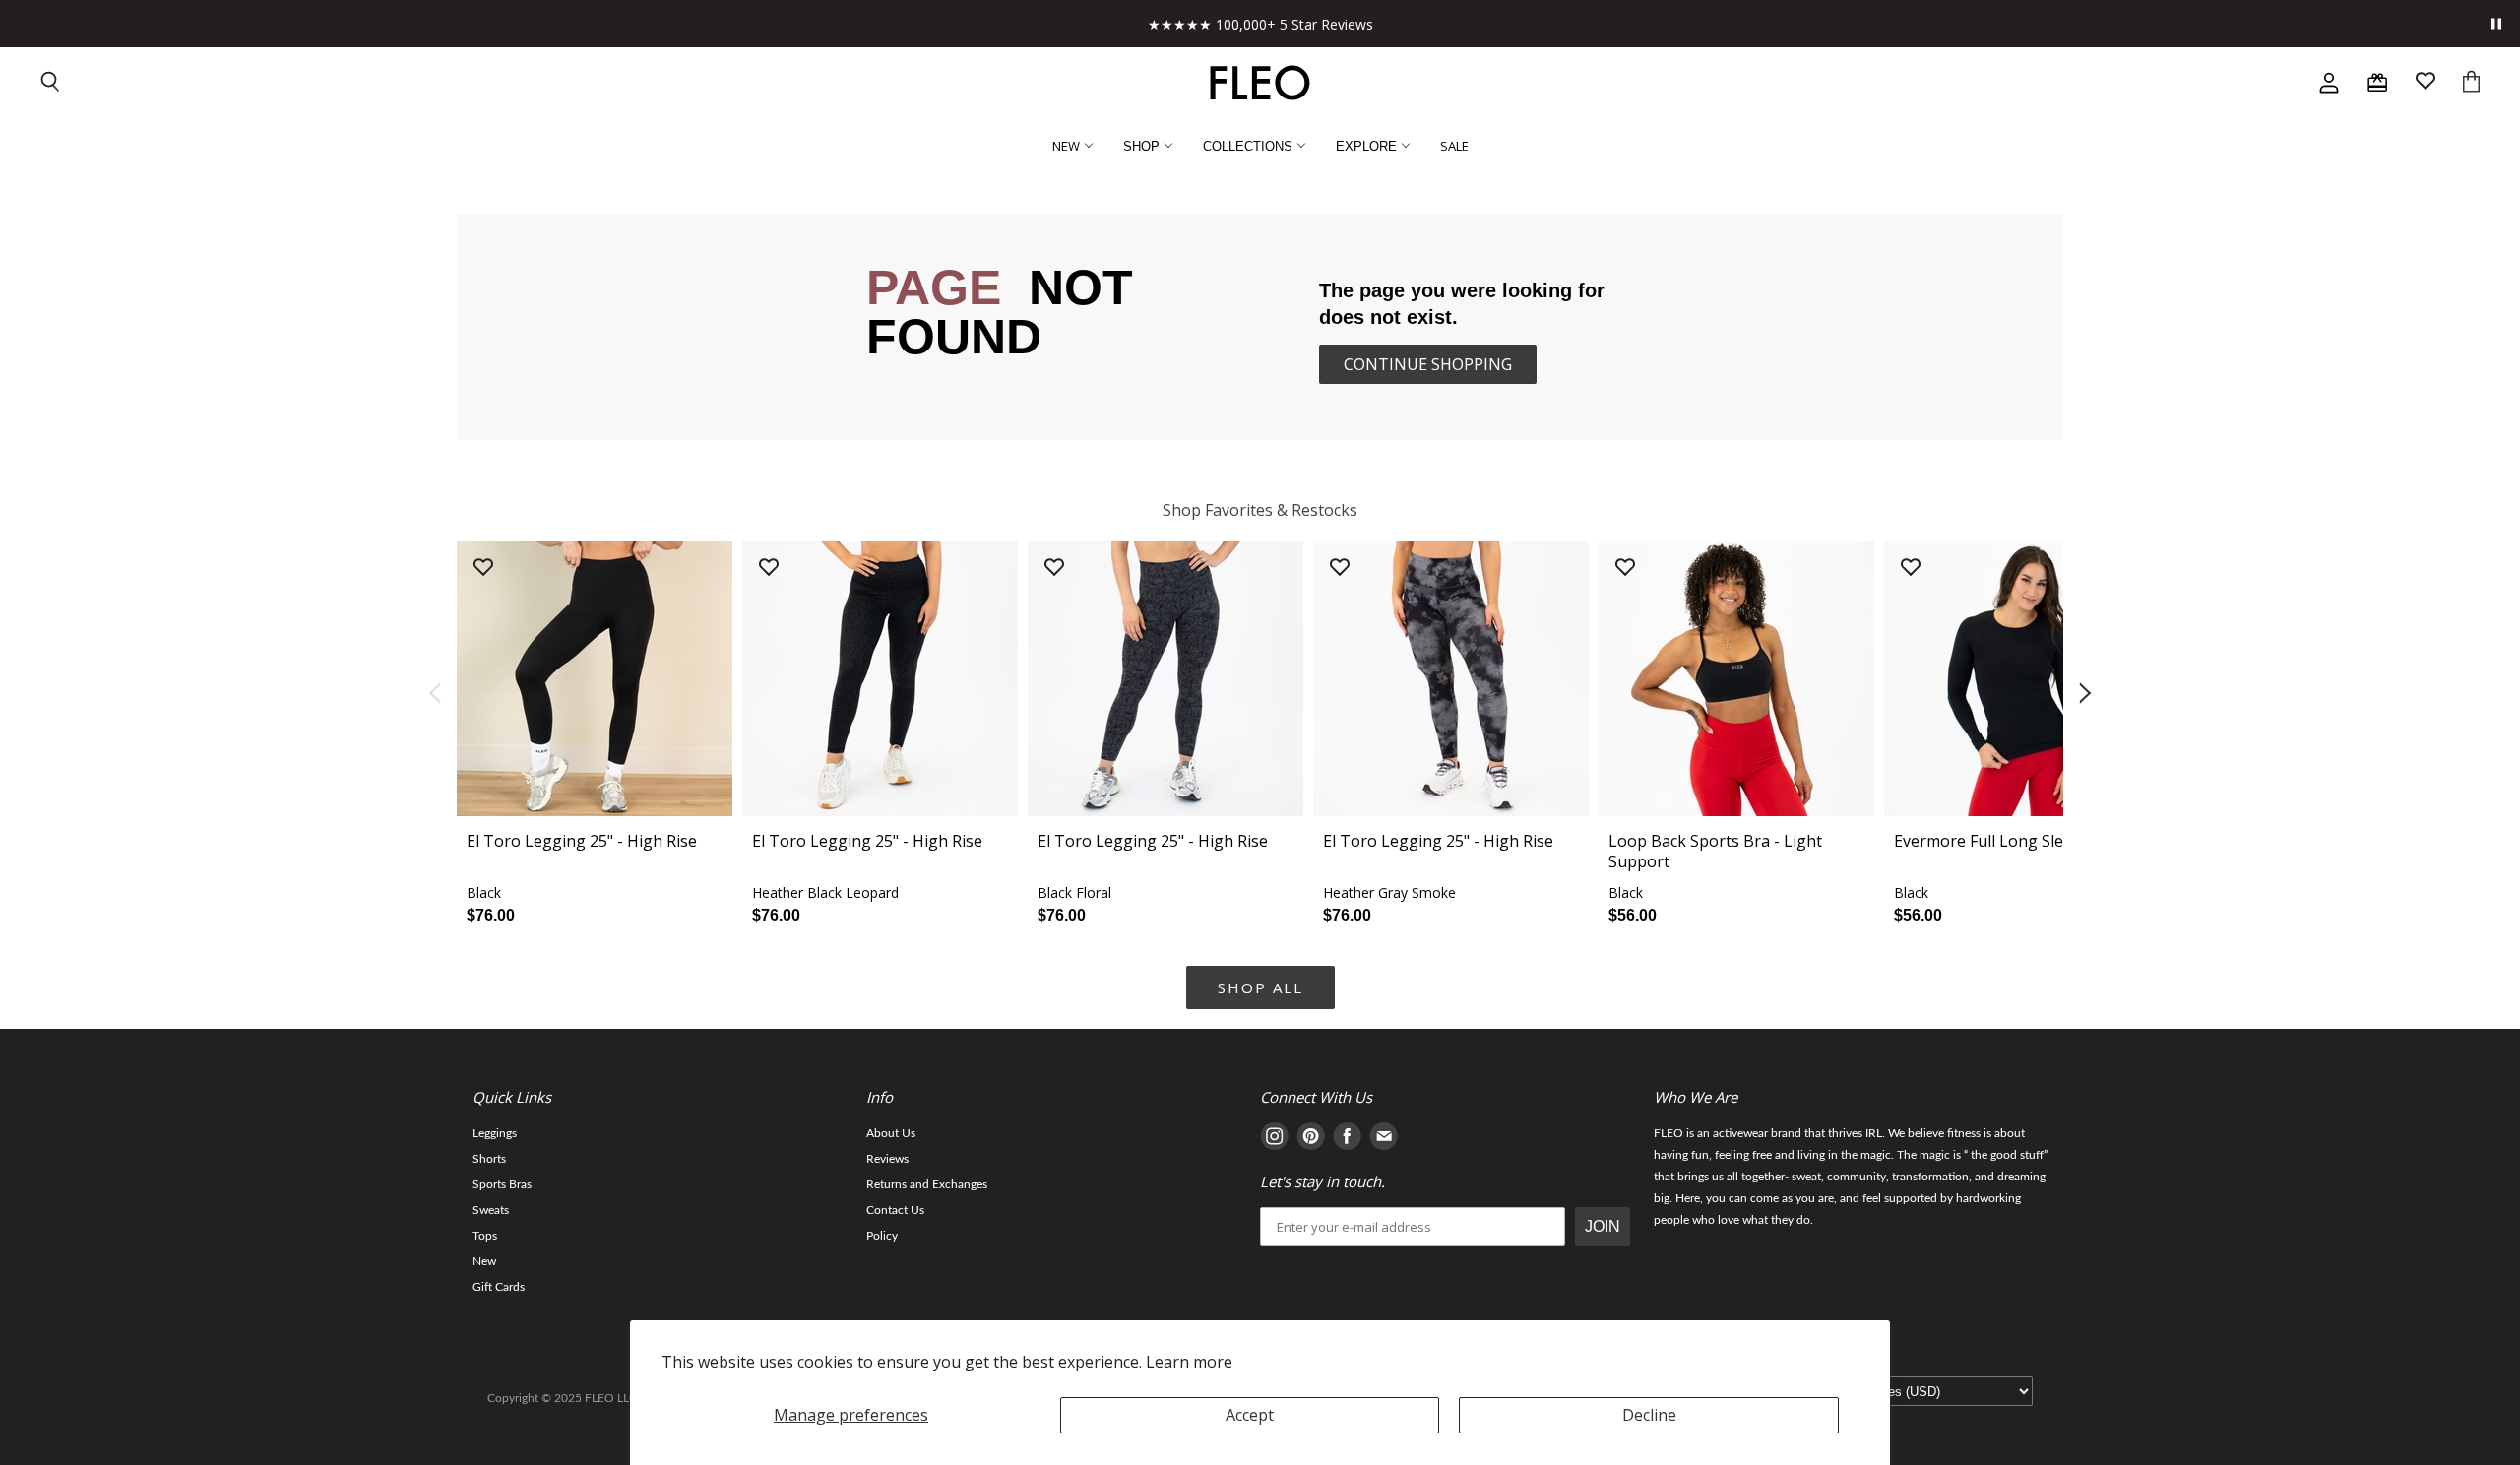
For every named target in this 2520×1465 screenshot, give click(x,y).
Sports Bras (502, 1184)
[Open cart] (2471, 83)
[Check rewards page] (2377, 83)
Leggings (495, 1133)
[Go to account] (2329, 83)
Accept (1250, 1415)
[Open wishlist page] (2425, 83)
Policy (882, 1236)
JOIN (1603, 1226)
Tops (485, 1236)
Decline (1649, 1415)
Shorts (489, 1159)
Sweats (491, 1210)
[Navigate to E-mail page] (1384, 1140)
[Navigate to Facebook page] (1347, 1140)
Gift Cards (499, 1287)
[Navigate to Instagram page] (1274, 1140)
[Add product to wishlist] (483, 569)
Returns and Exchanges (927, 1184)
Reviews (887, 1159)
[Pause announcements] (2496, 24)
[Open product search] (51, 83)
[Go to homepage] (1260, 83)
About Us (891, 1133)
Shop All (1260, 987)
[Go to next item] (2087, 694)
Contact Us (895, 1210)
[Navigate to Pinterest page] (1311, 1140)
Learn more (1189, 1362)
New (484, 1261)
